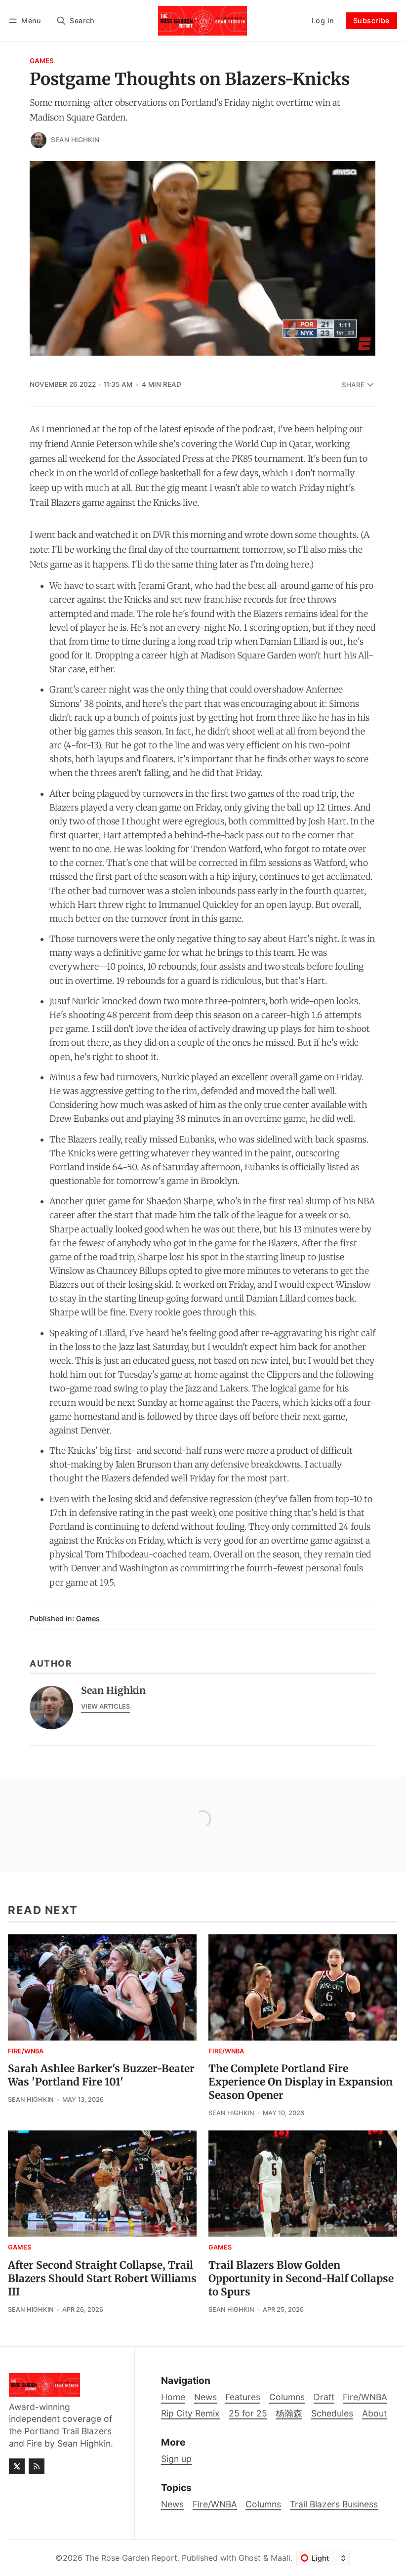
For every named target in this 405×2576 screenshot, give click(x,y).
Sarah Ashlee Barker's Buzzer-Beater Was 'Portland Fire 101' (101, 2075)
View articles (105, 1706)
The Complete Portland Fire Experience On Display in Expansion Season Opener (301, 2082)
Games (42, 61)
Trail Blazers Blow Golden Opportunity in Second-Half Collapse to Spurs (301, 2279)
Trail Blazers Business (334, 2504)
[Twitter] (17, 2466)
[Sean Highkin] (39, 140)
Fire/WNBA (26, 2052)
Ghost (250, 2558)
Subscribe (371, 20)
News (172, 2504)
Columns (263, 2504)
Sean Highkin (75, 140)
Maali (281, 2558)
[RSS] (37, 2466)
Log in (323, 20)
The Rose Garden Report (131, 2558)
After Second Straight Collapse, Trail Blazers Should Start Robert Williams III (102, 2279)
